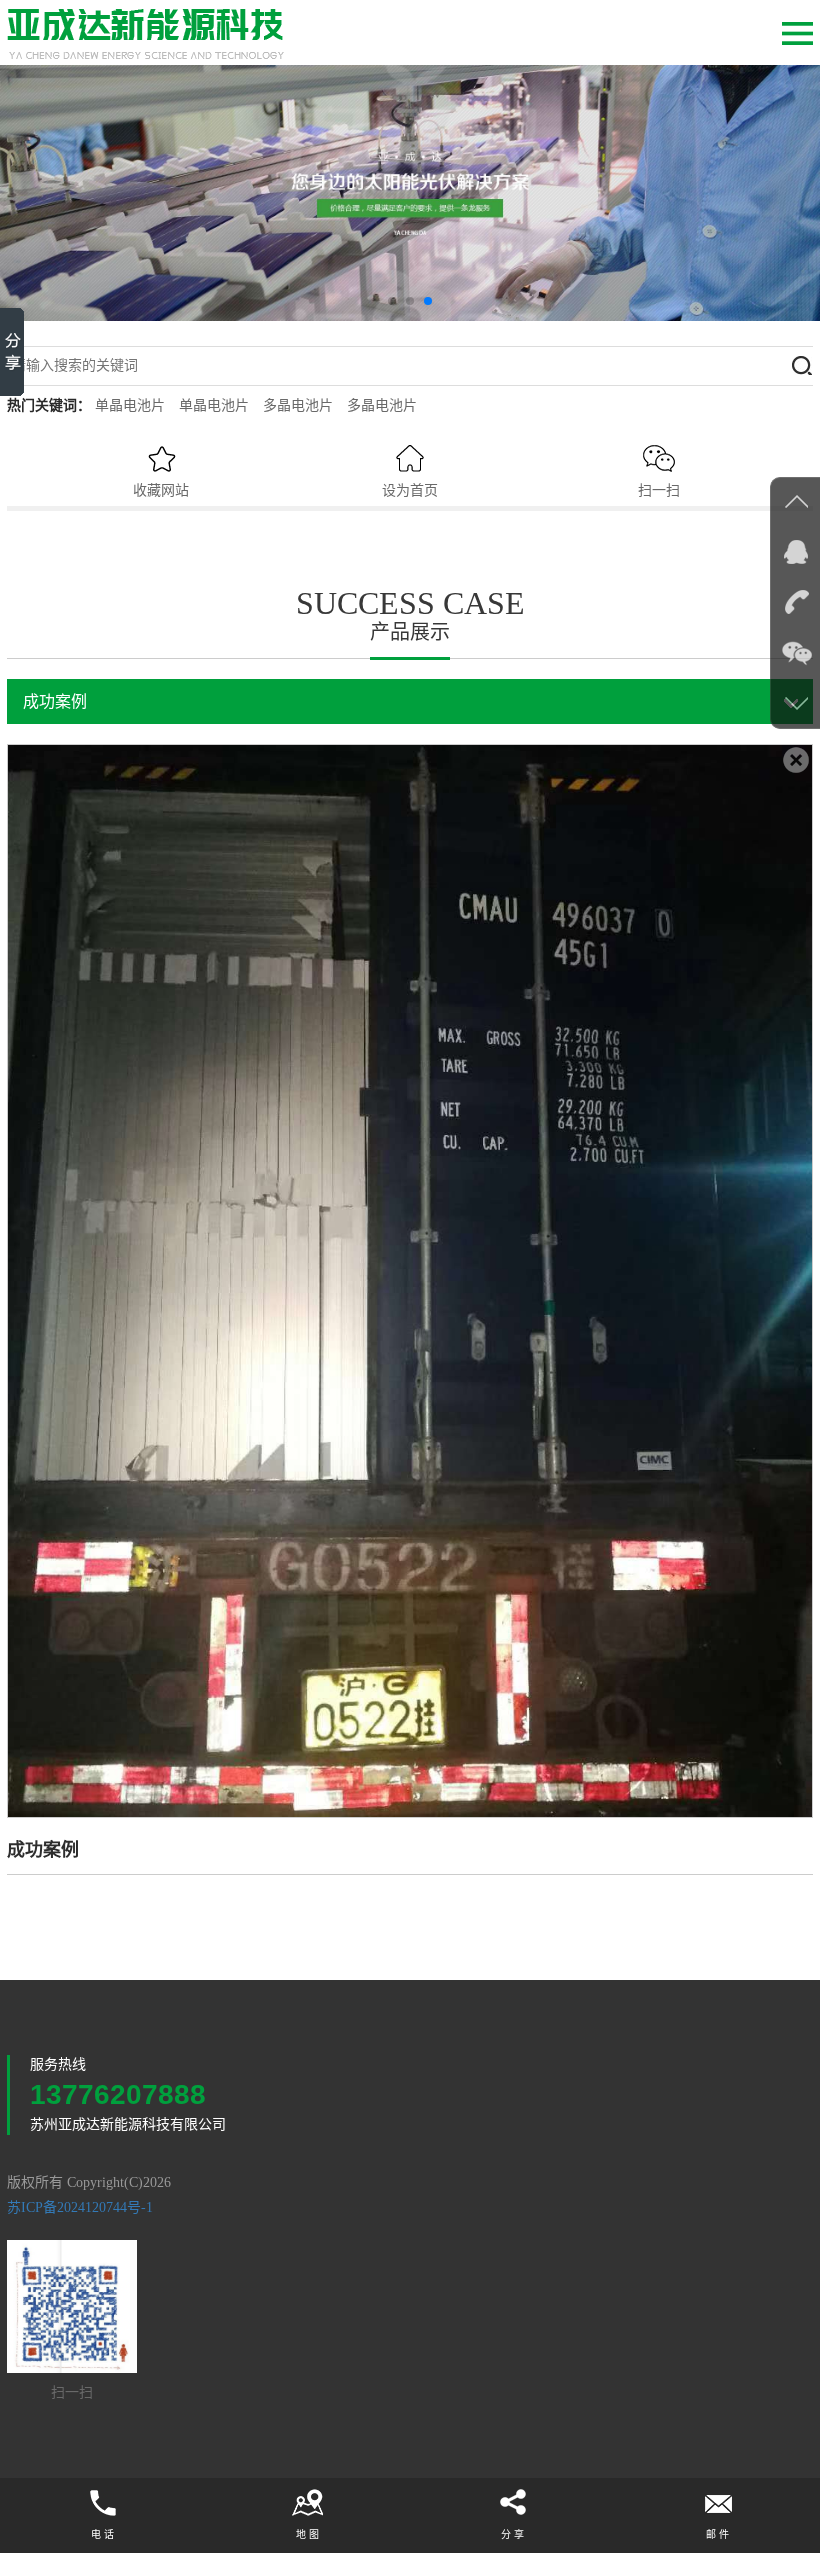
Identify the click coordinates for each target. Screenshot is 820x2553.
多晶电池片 (298, 405)
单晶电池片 (130, 405)
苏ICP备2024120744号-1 (80, 2207)
